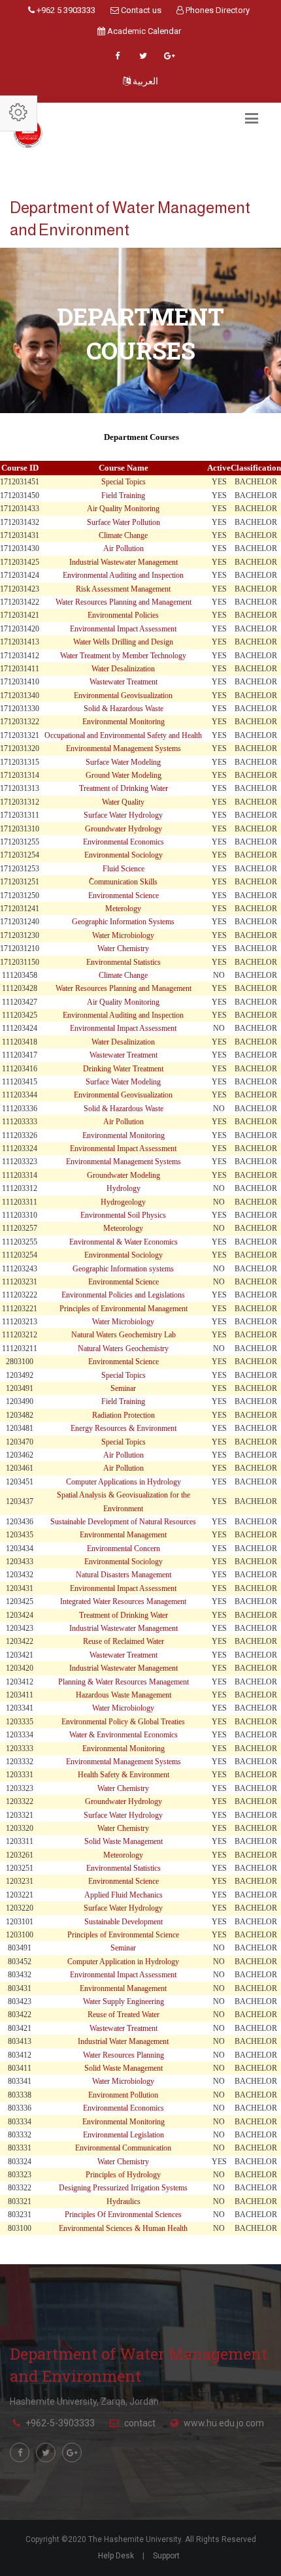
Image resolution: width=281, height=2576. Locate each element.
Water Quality (123, 802)
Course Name (124, 468)
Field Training (123, 495)
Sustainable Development (124, 1922)
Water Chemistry (123, 948)
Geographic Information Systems (123, 922)
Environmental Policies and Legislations (123, 1295)
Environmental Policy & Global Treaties (123, 1722)
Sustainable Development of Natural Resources (123, 1522)
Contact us (140, 10)
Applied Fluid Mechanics (124, 1895)
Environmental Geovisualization (123, 695)
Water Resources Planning (124, 2055)
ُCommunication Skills (123, 882)
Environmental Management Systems (124, 748)
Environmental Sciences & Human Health (123, 2228)
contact (140, 2423)
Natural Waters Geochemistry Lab (124, 1335)
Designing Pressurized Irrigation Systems (123, 2188)
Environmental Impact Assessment (123, 629)
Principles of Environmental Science (123, 1935)
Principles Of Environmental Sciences (123, 2215)
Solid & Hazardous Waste (124, 709)
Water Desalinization (123, 669)
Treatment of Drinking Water (124, 788)
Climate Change (123, 535)
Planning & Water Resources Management (124, 1682)
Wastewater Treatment (124, 682)
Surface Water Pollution (124, 522)
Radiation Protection (124, 1415)
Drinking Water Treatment (123, 1069)
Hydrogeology (123, 1202)
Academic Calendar (143, 31)
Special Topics (124, 482)
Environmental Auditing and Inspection (123, 575)
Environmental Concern (124, 1548)
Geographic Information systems (123, 1269)
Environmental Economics (124, 842)
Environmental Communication (123, 2148)
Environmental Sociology (124, 855)
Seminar (123, 1388)
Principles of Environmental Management (124, 1309)
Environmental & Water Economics (124, 1242)
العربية (144, 81)
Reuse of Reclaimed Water (124, 1641)
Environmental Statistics (124, 962)
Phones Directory (217, 10)
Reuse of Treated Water (124, 2015)
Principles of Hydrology (123, 2175)
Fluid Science (124, 869)
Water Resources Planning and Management (124, 602)
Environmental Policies (123, 615)
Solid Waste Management (124, 1841)
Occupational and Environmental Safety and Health (123, 735)
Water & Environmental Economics (124, 1735)
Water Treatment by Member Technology (123, 656)
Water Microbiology (123, 935)
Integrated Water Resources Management (123, 1601)
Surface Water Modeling (123, 762)
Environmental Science (124, 895)
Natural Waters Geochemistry (123, 1348)
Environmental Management (123, 1535)
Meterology (123, 909)
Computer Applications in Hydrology (124, 1482)
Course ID (20, 468)
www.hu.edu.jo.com (224, 2423)
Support (166, 2556)
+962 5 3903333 (65, 10)
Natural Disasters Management (124, 1575)
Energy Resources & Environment (124, 1428)
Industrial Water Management (123, 2041)
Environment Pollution (123, 2095)
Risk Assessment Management (123, 589)
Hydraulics (124, 2201)
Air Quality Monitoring (123, 509)
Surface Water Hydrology (123, 815)
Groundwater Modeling (124, 1175)
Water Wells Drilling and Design (123, 642)
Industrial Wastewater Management (124, 562)
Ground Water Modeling (124, 775)
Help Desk (116, 2556)
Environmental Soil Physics (123, 1215)
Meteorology (123, 1228)
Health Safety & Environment (124, 1775)
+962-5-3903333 (60, 2423)
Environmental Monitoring (124, 722)
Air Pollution (124, 548)
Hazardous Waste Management (124, 1695)
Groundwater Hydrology (124, 829)
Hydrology (124, 1188)
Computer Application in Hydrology (123, 1962)
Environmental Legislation (124, 2135)
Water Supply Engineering (124, 2001)
